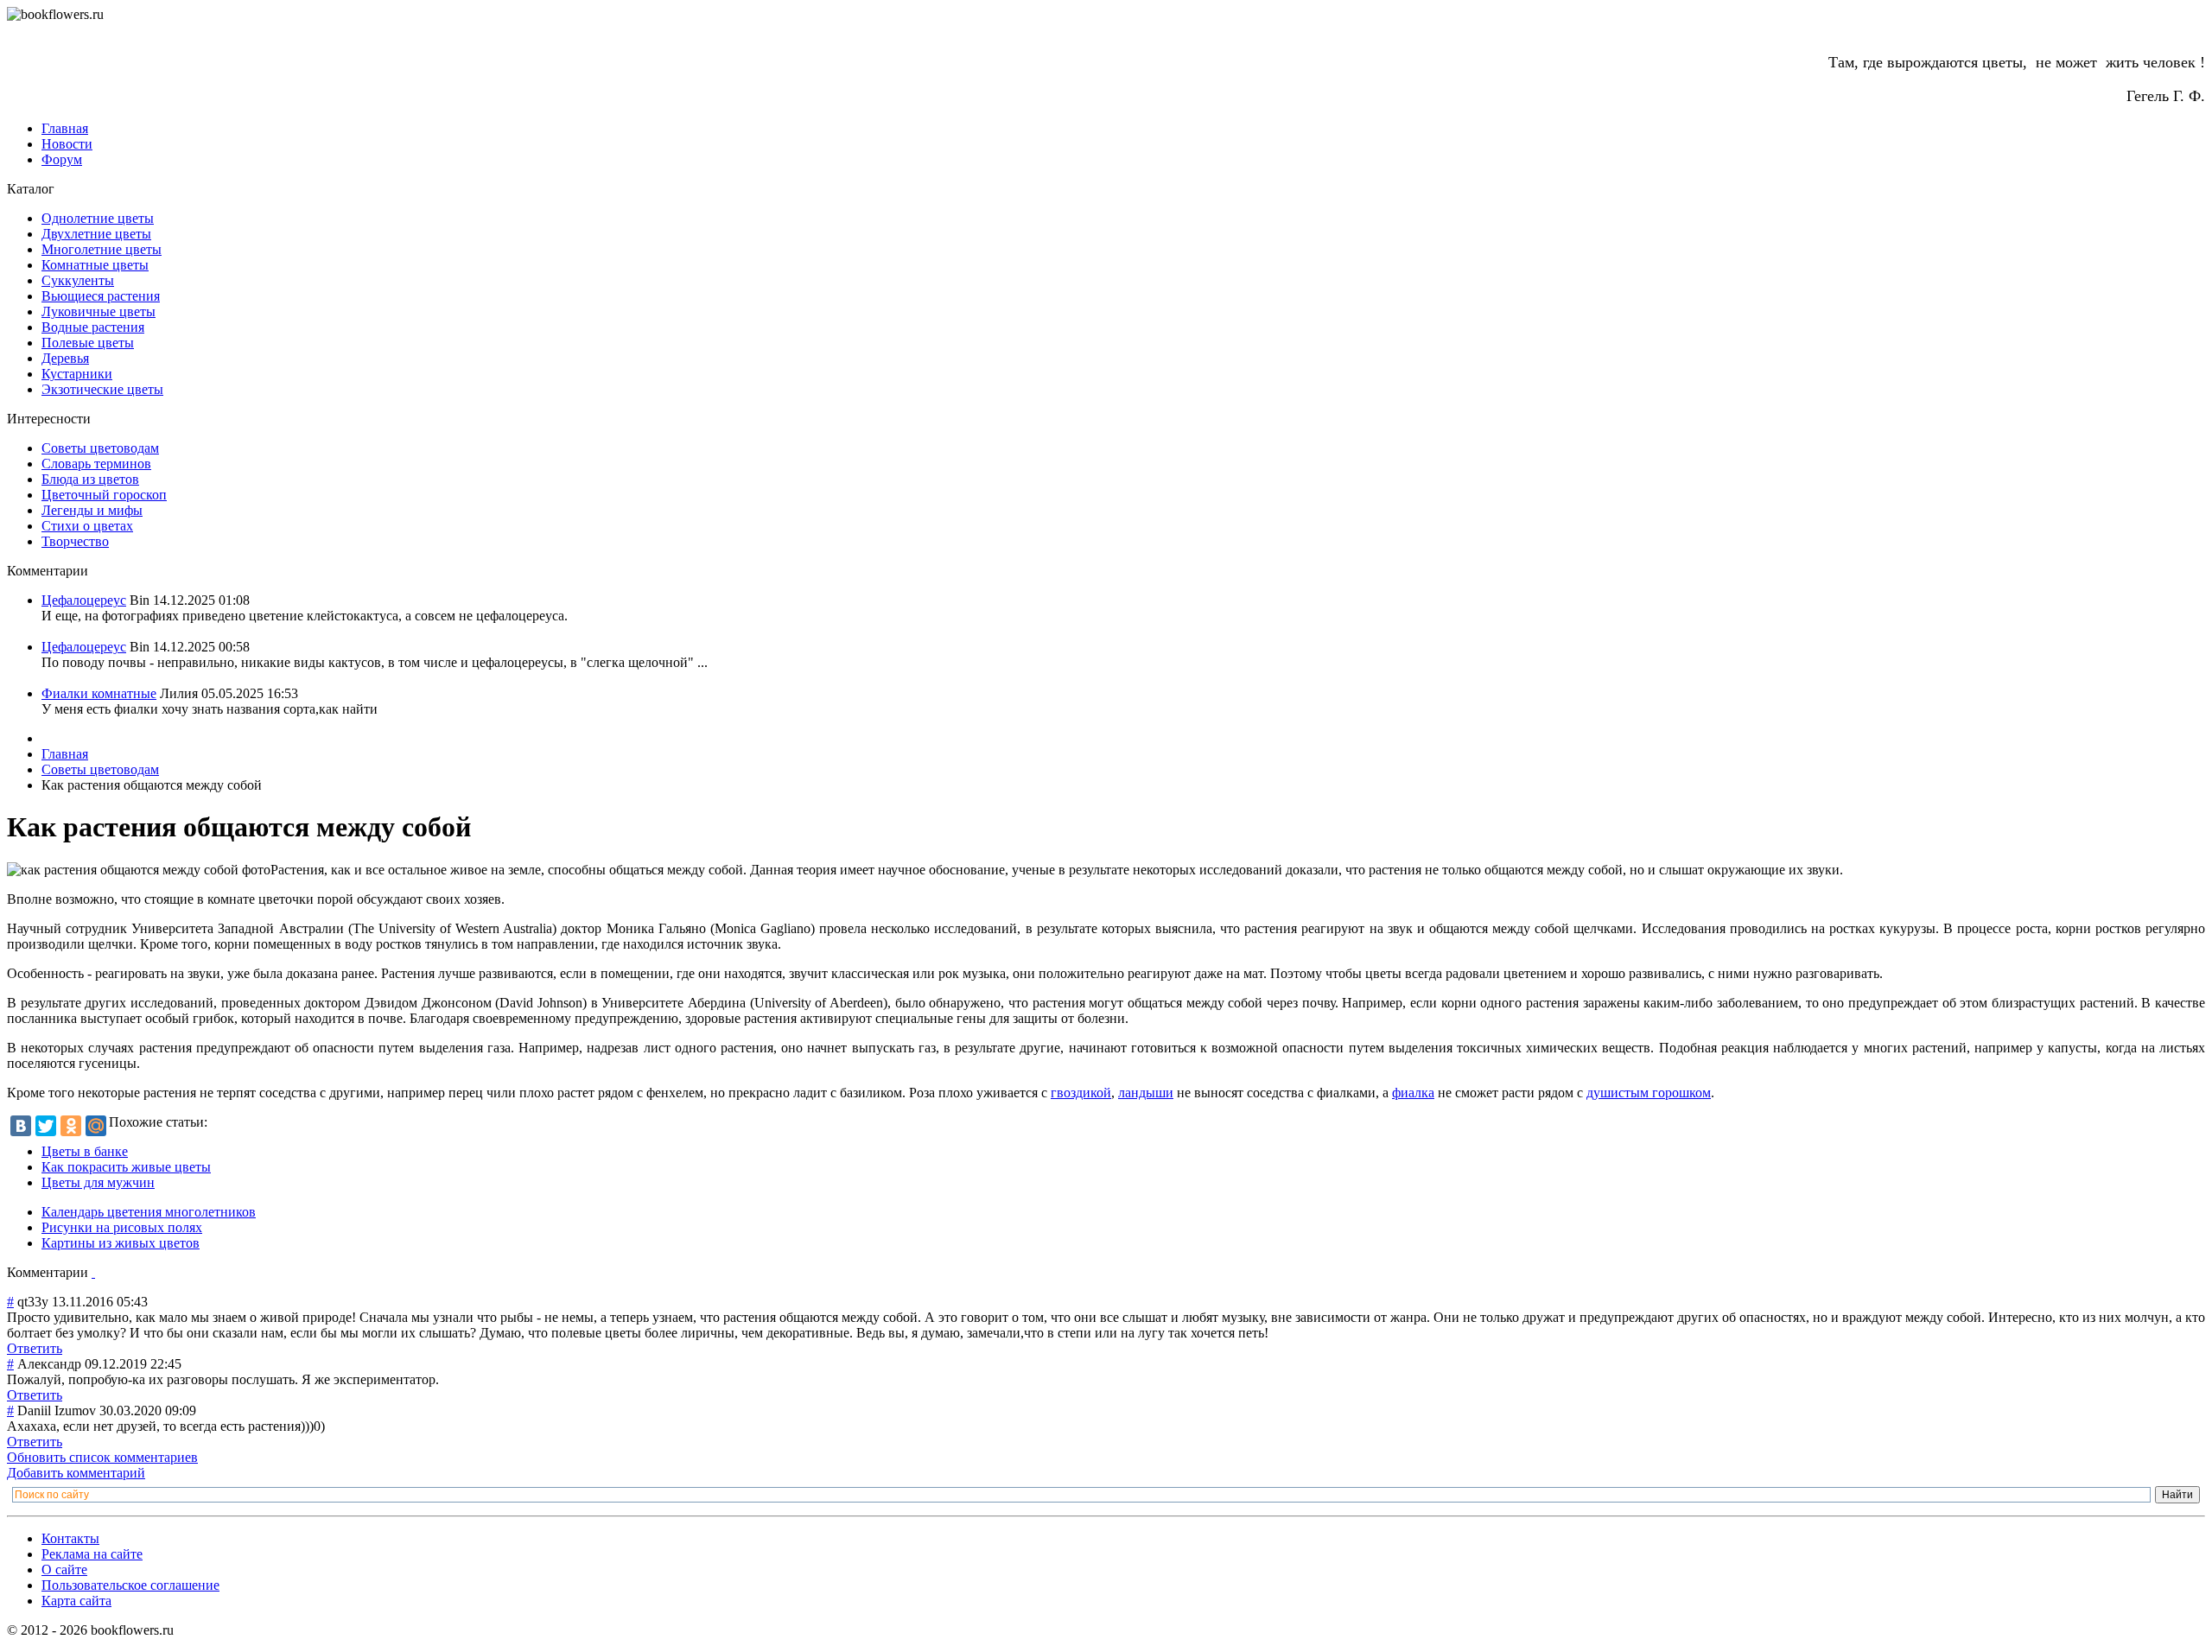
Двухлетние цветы (96, 234)
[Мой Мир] (96, 1126)
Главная (65, 128)
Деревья (65, 358)
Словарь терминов (96, 464)
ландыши (1146, 1093)
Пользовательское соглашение (130, 1585)
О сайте (64, 1569)
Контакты (70, 1538)
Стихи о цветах (87, 526)
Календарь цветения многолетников (149, 1212)
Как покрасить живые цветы (126, 1167)
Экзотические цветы (102, 389)
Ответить (35, 1348)
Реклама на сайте (92, 1554)
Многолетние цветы (102, 249)
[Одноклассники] (71, 1126)
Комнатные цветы (95, 265)
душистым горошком (1649, 1093)
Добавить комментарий (76, 1473)
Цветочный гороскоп (104, 495)
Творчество (75, 541)
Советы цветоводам (100, 448)
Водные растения (93, 327)
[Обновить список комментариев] (93, 1272)
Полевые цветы (88, 343)
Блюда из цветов (90, 479)
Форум (62, 159)
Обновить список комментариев (102, 1457)
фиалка (1413, 1093)
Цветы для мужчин (98, 1182)
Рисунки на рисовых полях (122, 1227)
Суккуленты (78, 280)
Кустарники (77, 374)
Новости (67, 144)
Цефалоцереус (84, 600)
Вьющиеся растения (101, 296)
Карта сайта (76, 1601)
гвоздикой (1081, 1093)
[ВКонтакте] (21, 1126)
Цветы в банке (85, 1151)
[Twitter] (46, 1126)
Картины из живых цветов (121, 1243)
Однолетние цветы (98, 218)
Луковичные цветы (99, 311)
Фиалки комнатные (99, 693)
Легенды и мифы (92, 510)
